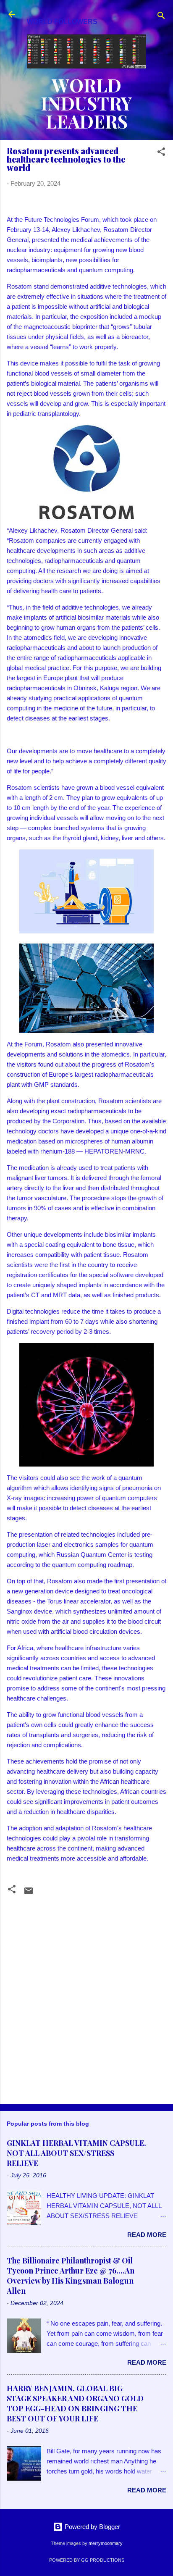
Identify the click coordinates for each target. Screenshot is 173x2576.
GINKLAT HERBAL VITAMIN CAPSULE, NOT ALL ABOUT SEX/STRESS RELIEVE (76, 2153)
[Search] (161, 17)
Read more (147, 2235)
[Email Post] (29, 1894)
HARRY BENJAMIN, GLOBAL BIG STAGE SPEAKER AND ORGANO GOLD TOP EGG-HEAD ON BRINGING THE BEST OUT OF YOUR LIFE (75, 2403)
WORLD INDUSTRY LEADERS (86, 103)
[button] (161, 153)
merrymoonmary (106, 2543)
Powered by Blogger (92, 2527)
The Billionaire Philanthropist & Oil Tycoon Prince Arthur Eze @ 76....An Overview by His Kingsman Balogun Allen (71, 2276)
